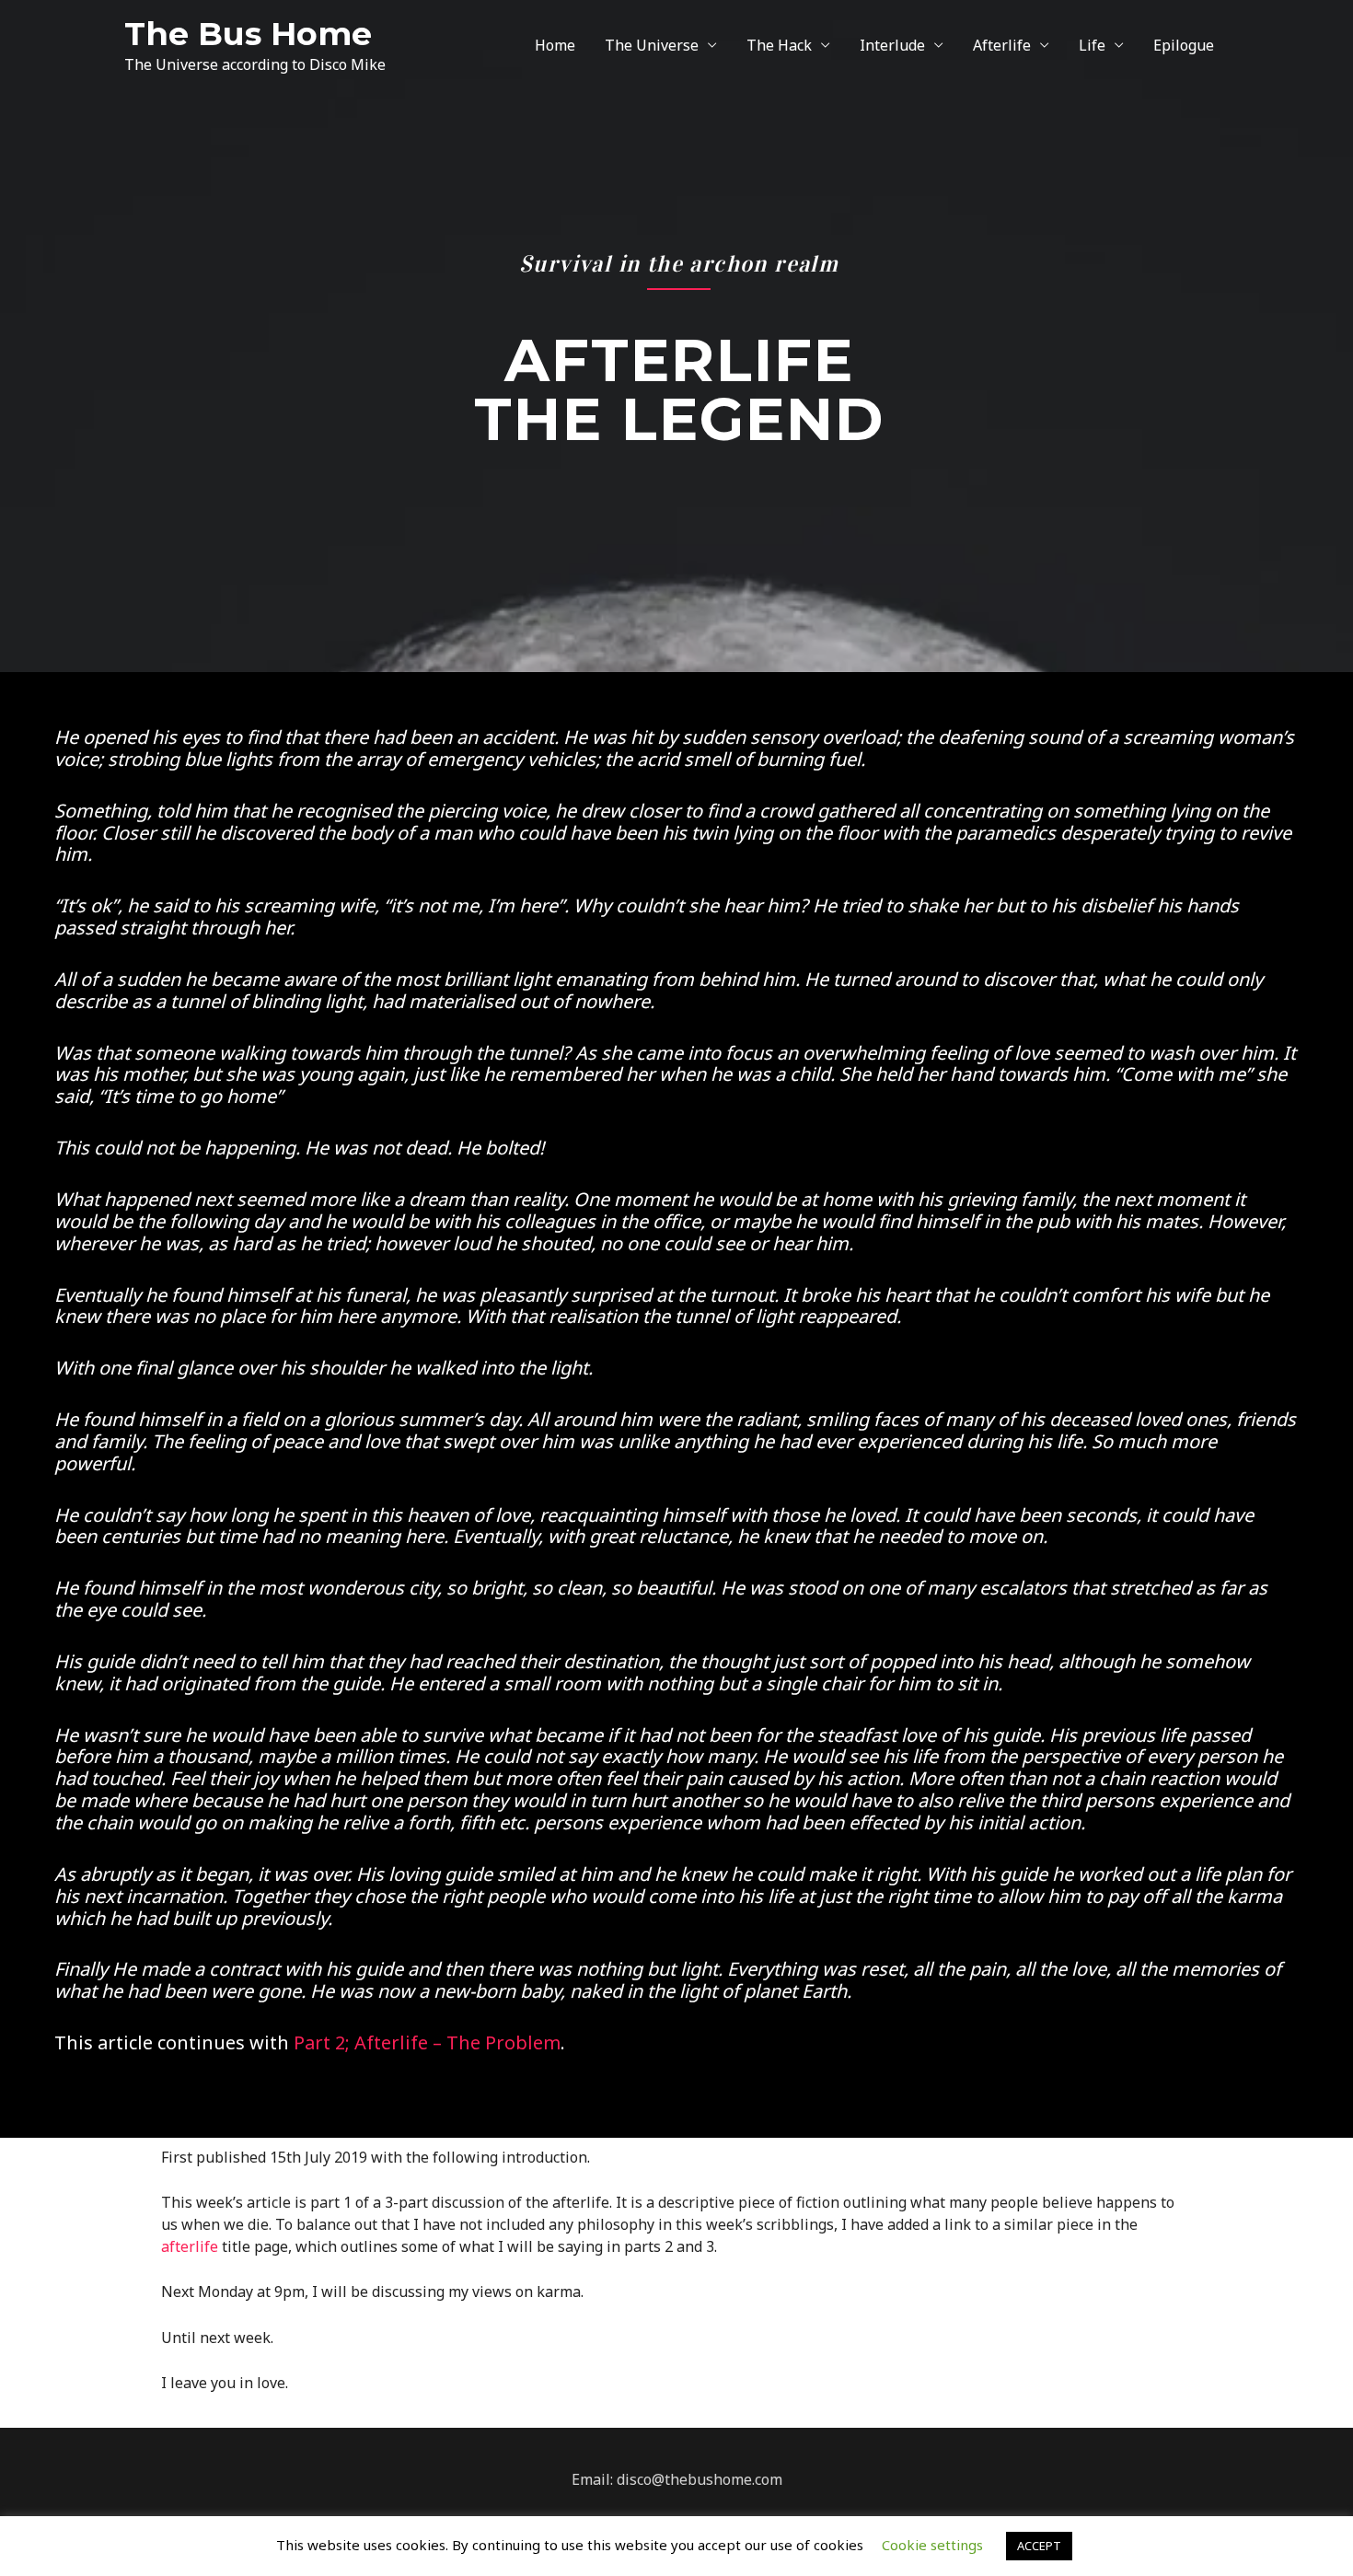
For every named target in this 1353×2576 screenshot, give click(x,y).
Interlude (892, 45)
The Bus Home (248, 34)
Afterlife (1002, 45)
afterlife (190, 2246)
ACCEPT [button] (1039, 2546)
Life (1092, 45)
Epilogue (1184, 45)
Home (555, 45)
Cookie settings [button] (932, 2545)
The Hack (779, 45)
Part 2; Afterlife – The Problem (427, 2042)
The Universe (652, 45)
